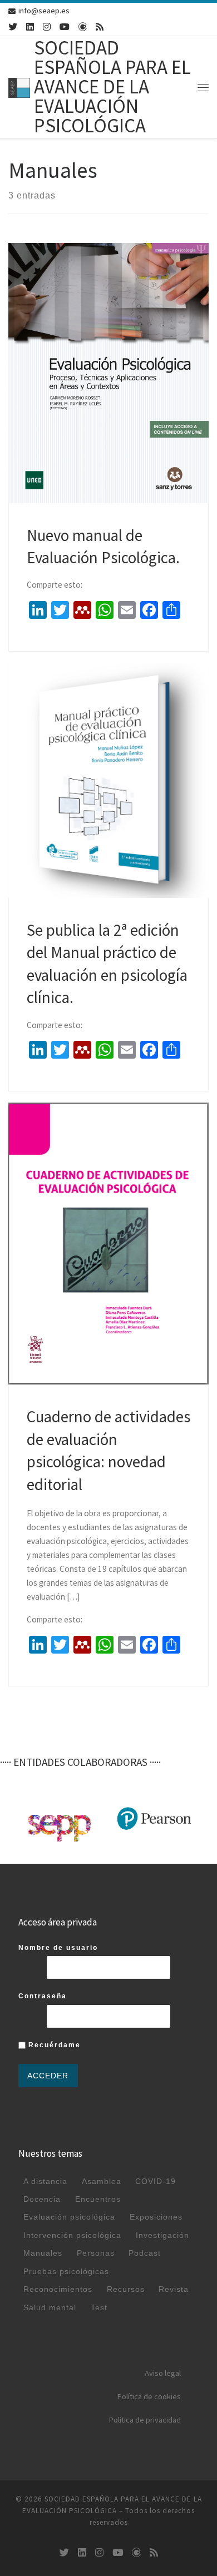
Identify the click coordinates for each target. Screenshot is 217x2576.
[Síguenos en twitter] (13, 27)
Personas (96, 2253)
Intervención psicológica (72, 2235)
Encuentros (98, 2199)
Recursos (126, 2289)
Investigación (162, 2235)
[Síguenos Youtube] (65, 27)
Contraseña (43, 1996)
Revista (174, 2289)
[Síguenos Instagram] (47, 27)
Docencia (42, 2199)
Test (99, 2307)
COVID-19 (156, 2181)
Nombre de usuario (58, 1948)
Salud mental (50, 2307)
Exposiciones (156, 2217)
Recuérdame (53, 2045)
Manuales (43, 2253)
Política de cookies (149, 2396)
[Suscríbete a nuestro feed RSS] (100, 27)
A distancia (45, 2181)
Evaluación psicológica (69, 2217)
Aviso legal (163, 2373)
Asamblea (102, 2181)
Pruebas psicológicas (66, 2271)
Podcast (145, 2253)
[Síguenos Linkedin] (30, 27)
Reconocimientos (58, 2289)
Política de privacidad (145, 2420)
